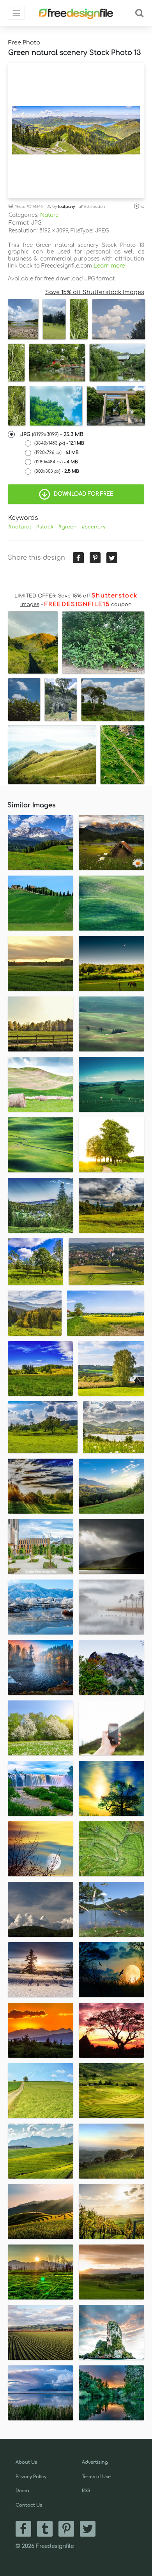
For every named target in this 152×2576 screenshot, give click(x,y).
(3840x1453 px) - (59, 443)
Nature (49, 215)
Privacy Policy (31, 2477)
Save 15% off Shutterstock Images (95, 292)
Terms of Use (96, 2477)
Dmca (22, 2491)
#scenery (94, 527)
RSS (86, 2491)
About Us (26, 2462)
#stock (45, 527)
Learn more (109, 266)
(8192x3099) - (52, 434)
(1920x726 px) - (57, 453)
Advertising (95, 2462)
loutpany (66, 207)
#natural (20, 527)
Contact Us (29, 2505)
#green (67, 527)
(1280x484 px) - (56, 462)
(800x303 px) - (57, 471)
